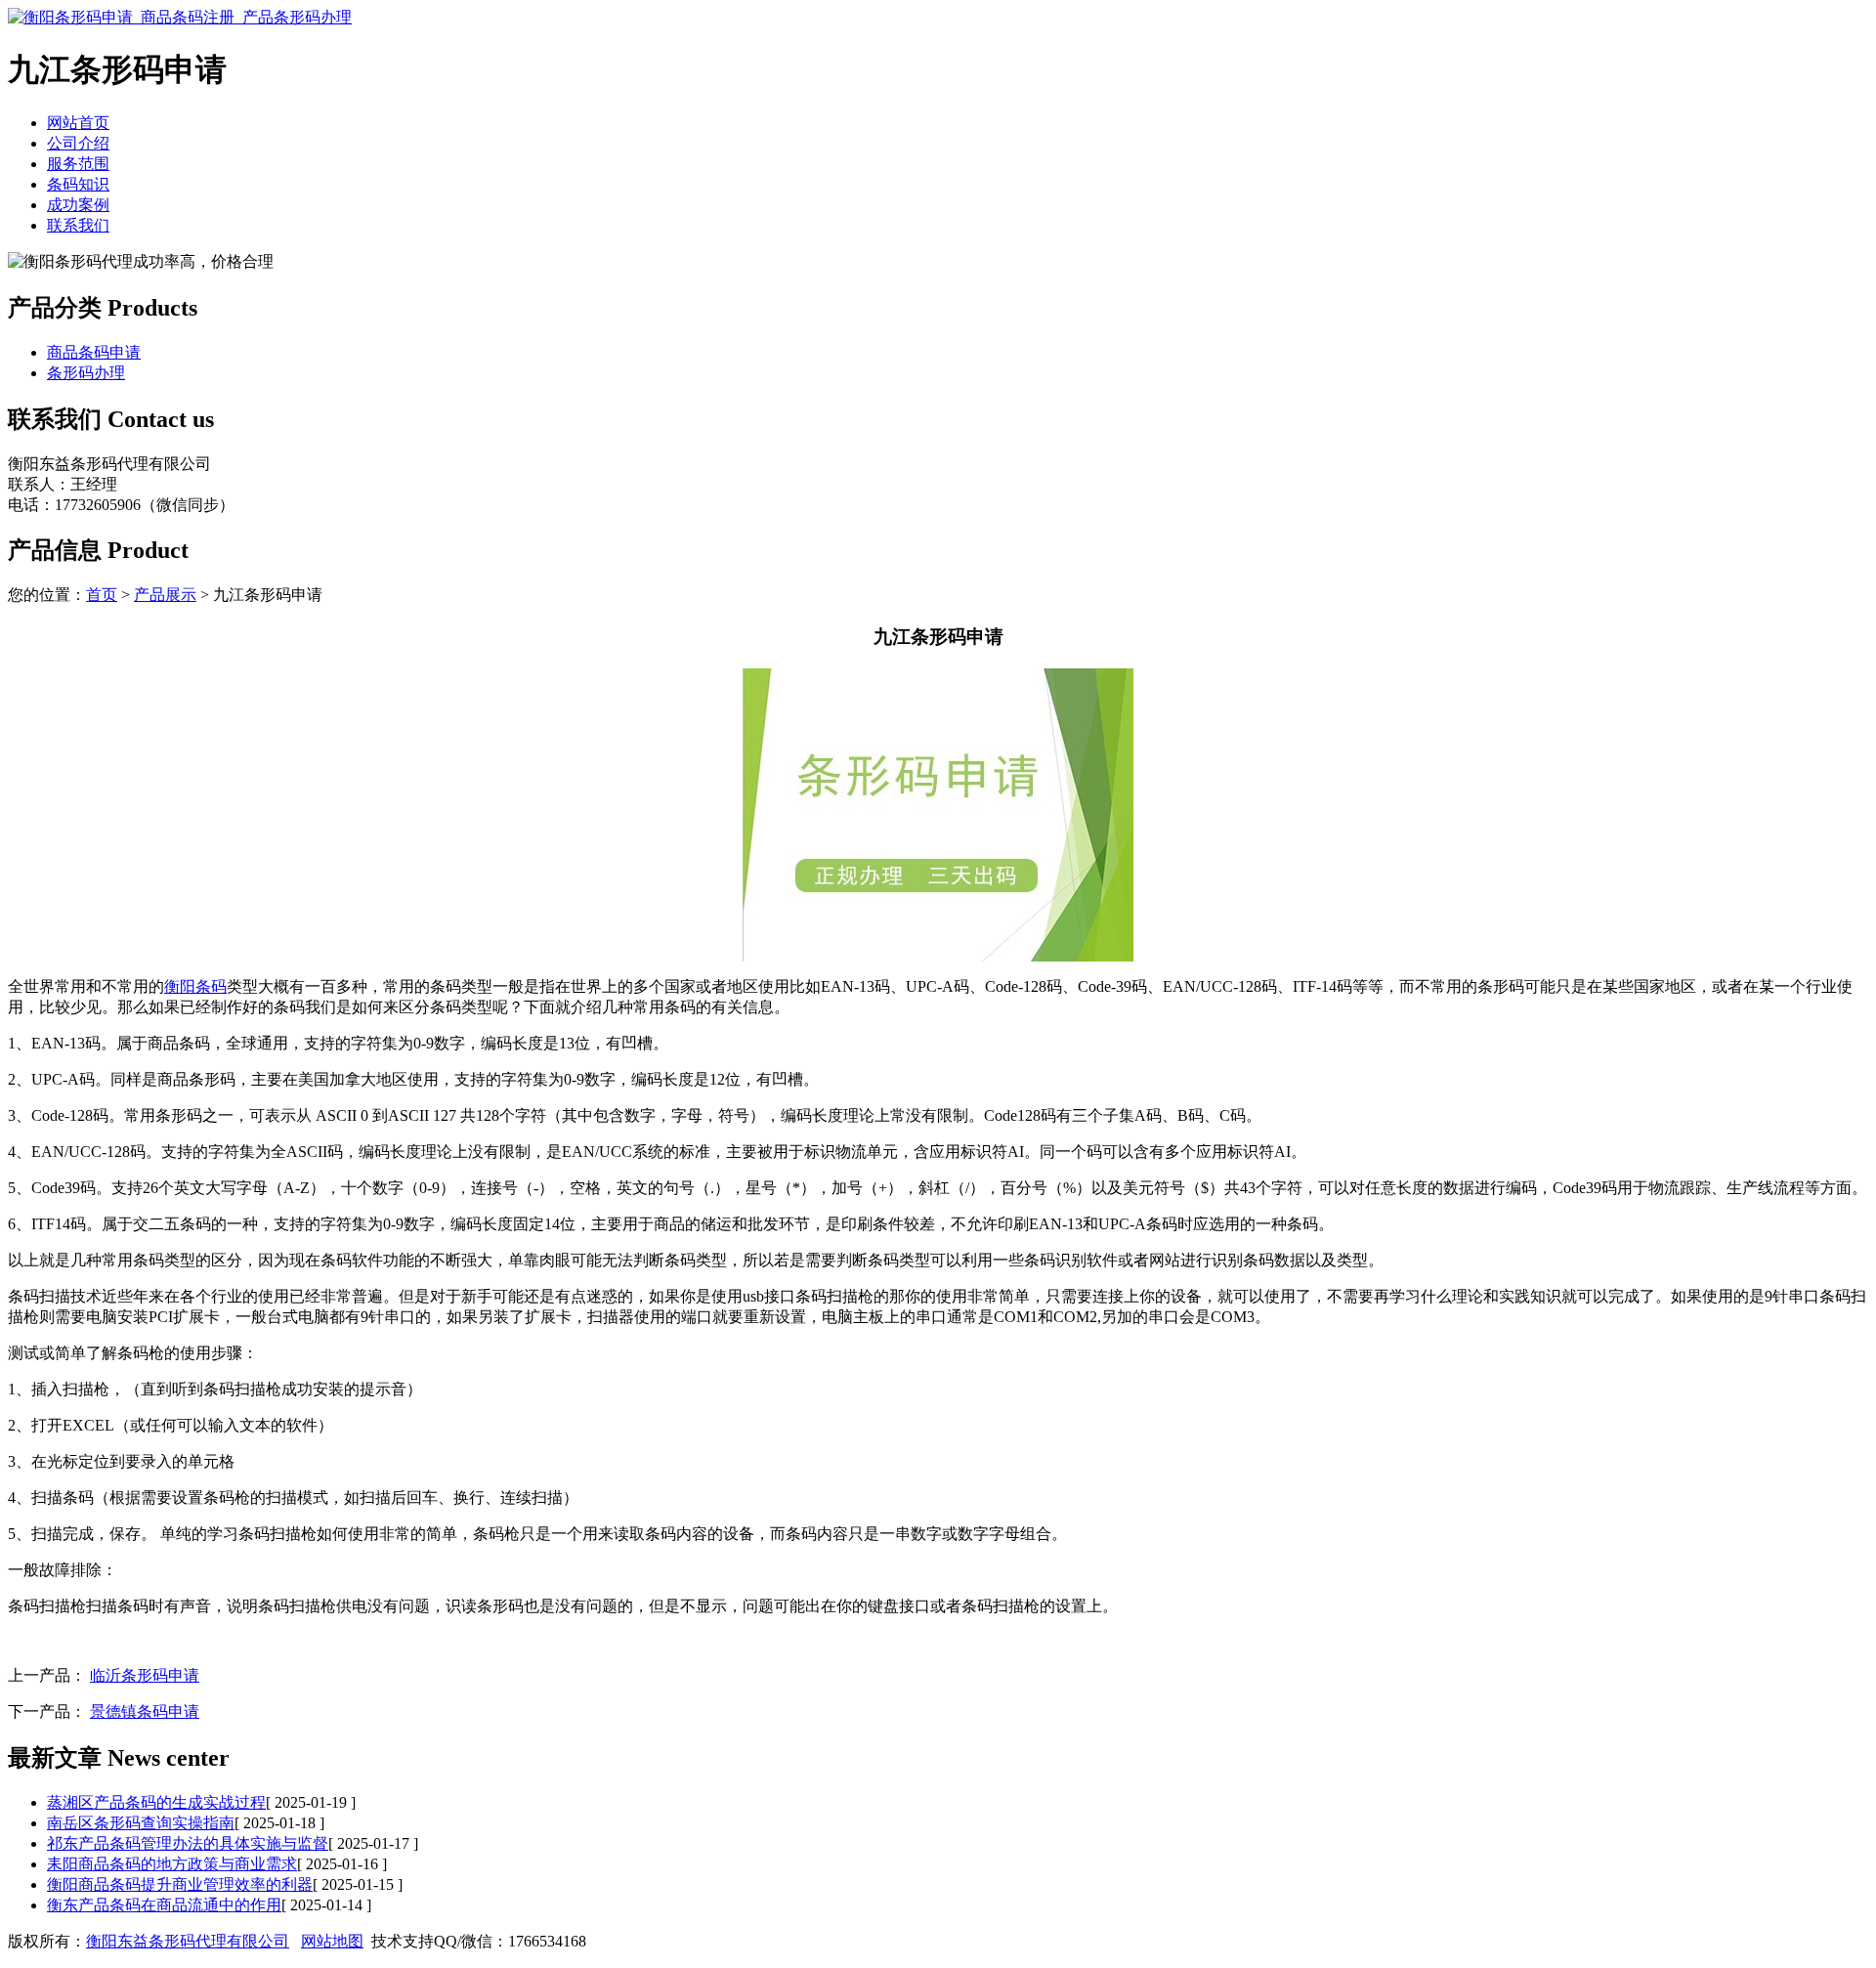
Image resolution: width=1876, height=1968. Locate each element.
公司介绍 (78, 143)
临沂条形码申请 (145, 1675)
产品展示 (165, 595)
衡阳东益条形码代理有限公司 (188, 1941)
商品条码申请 (94, 352)
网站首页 (78, 123)
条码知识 (78, 184)
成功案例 (78, 205)
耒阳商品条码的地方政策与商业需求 (172, 1864)
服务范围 (78, 164)
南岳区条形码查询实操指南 (141, 1823)
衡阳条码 (195, 986)
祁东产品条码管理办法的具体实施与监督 (188, 1843)
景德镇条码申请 (145, 1711)
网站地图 (332, 1941)
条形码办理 (86, 373)
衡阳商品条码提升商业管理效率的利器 (180, 1884)
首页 (102, 595)
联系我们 (78, 225)
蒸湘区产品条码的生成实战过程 (156, 1802)
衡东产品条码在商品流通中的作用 (164, 1905)
